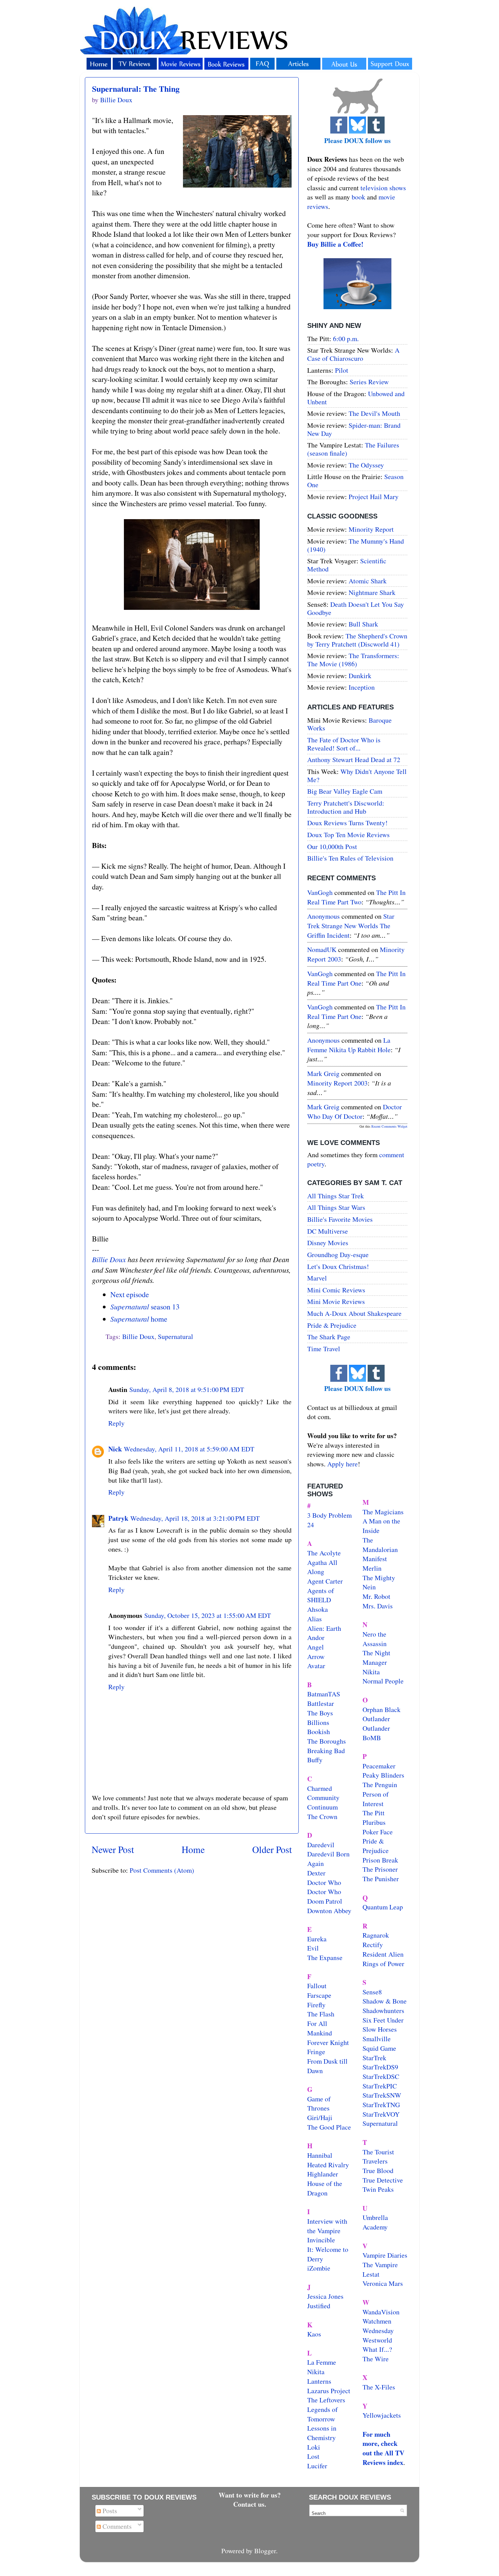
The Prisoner (380, 1869)
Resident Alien (383, 1954)
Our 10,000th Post (332, 846)
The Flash (321, 2014)
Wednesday (378, 2331)
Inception (362, 687)
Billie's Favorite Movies (340, 1219)
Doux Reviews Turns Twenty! (347, 823)
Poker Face (378, 1832)
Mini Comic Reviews (336, 1290)
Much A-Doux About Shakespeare (354, 1313)
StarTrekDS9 (380, 2067)
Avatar (316, 1666)
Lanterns (319, 2381)
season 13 (145, 1307)
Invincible (321, 2240)
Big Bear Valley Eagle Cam (345, 791)
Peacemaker (379, 1766)
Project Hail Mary (374, 497)
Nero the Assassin (375, 1639)
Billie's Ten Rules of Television (350, 858)
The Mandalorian (380, 1545)
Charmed (320, 1788)
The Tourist (378, 2152)
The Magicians (383, 1512)
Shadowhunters (383, 2010)
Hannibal (320, 2155)
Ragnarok (376, 1935)
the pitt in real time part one (356, 978)
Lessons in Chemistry (322, 2433)
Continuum (322, 1807)
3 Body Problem (329, 1515)
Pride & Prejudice (332, 1325)
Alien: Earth (324, 1628)
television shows (383, 188)
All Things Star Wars (336, 1207)
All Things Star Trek (336, 1196)
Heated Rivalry (328, 2165)
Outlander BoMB (376, 1733)
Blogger (265, 2551)
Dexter (316, 1873)
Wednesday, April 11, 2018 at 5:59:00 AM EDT (189, 1449)
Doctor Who (324, 1882)
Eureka (317, 1939)
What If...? (377, 2349)
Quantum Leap (383, 1907)
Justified (319, 2306)
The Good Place (329, 2127)
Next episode (130, 1294)
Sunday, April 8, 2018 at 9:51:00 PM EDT (187, 1389)
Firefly (316, 2005)
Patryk (118, 1518)
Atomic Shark (368, 581)
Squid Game (379, 2048)
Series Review (369, 382)
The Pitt (374, 1813)
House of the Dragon (325, 2188)
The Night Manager (376, 1657)
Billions (318, 1722)
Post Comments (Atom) (162, 1870)
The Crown (322, 1816)
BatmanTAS (324, 1694)
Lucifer (317, 2466)
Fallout (317, 1986)
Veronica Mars (383, 2283)
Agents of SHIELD (321, 1595)
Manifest (375, 1559)
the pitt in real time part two (356, 897)
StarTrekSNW (382, 2095)
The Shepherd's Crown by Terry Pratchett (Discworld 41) (357, 640)
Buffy (315, 1760)
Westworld (377, 2340)
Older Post (272, 1849)
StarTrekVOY (381, 2114)
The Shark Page (329, 1337)
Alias (315, 1619)
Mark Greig (323, 1073)
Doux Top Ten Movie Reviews (348, 835)
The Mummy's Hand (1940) (356, 545)
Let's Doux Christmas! (338, 1266)
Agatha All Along (322, 1567)
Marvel (317, 1278)
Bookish (319, 1732)
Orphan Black (382, 1709)
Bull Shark (363, 624)
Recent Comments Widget (389, 1126)
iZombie (319, 2268)
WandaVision (381, 2312)
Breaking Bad (326, 1751)
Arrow (316, 1656)
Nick (115, 1449)
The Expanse (325, 1957)
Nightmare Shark (372, 592)
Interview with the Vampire (327, 2226)
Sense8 (372, 1992)
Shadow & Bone (385, 2001)
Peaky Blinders (383, 1775)
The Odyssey (366, 465)
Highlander (323, 2174)
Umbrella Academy (375, 2222)
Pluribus (374, 1822)
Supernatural (175, 1336)
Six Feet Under (383, 2020)
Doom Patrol (325, 1901)
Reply (116, 1423)
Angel (316, 1647)
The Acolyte (324, 1553)
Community (323, 1797)
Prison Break (380, 1860)
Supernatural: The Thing (136, 89)
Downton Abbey (329, 1911)
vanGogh (320, 892)
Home (193, 1849)
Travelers (375, 2161)
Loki (314, 2447)
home (139, 1319)
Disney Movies (328, 1243)
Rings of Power (383, 1964)
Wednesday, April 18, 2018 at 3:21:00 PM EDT (195, 1518)
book (358, 197)
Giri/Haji (320, 2118)
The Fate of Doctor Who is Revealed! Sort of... (344, 744)
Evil (313, 1948)
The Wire (376, 2359)
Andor (316, 1637)
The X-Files (379, 2387)
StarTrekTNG (381, 2105)
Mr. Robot (376, 1596)
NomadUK (322, 949)
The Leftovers (326, 2400)
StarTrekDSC (381, 2076)
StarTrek (374, 2058)
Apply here (343, 1464)
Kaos (314, 2334)
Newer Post (113, 1849)
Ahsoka (318, 1609)
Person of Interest (376, 1799)
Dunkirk (360, 676)
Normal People (383, 1681)
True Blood (378, 2171)
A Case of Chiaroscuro (353, 354)
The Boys (320, 1713)
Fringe (316, 2052)
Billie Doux (109, 1259)
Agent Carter (325, 1581)
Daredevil (321, 1845)
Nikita (371, 1672)
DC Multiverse (328, 1231)
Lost (313, 2456)
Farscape (319, 1995)
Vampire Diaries (385, 2255)
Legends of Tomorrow (322, 2414)
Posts (109, 2511)
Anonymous (324, 916)
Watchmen (377, 2321)
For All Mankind (320, 2028)
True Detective (383, 2180)
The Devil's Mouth (374, 413)
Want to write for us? (250, 2495)
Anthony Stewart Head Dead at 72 (354, 760)
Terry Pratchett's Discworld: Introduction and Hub (346, 807)
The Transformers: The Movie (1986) (353, 660)
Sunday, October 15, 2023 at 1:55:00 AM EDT (208, 1615)
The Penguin (380, 1785)
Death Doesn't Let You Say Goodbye (356, 608)
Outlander (376, 1719)
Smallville (377, 2039)
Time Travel (324, 1349)
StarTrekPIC (380, 2086)
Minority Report (371, 529)
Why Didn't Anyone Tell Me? (357, 775)
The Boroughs (327, 1741)
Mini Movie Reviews (336, 1301)
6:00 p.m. (346, 339)
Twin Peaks (378, 2189)
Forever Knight (328, 2042)
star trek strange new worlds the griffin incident (351, 925)
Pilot (342, 370)
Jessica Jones (325, 2296)
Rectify (373, 1945)
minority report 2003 (337, 1083)
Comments (116, 2526)
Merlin (372, 1568)
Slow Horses (380, 2029)
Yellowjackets (382, 2415)
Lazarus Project (329, 2391)
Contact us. (250, 2504)
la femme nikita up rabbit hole (349, 1045)
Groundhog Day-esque (338, 1255)
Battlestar (321, 1703)
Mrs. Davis (378, 1606)
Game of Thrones (319, 2104)
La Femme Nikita (322, 2367)
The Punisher (381, 1879)
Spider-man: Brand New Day (354, 429)
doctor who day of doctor (355, 1111)
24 (311, 1525)
